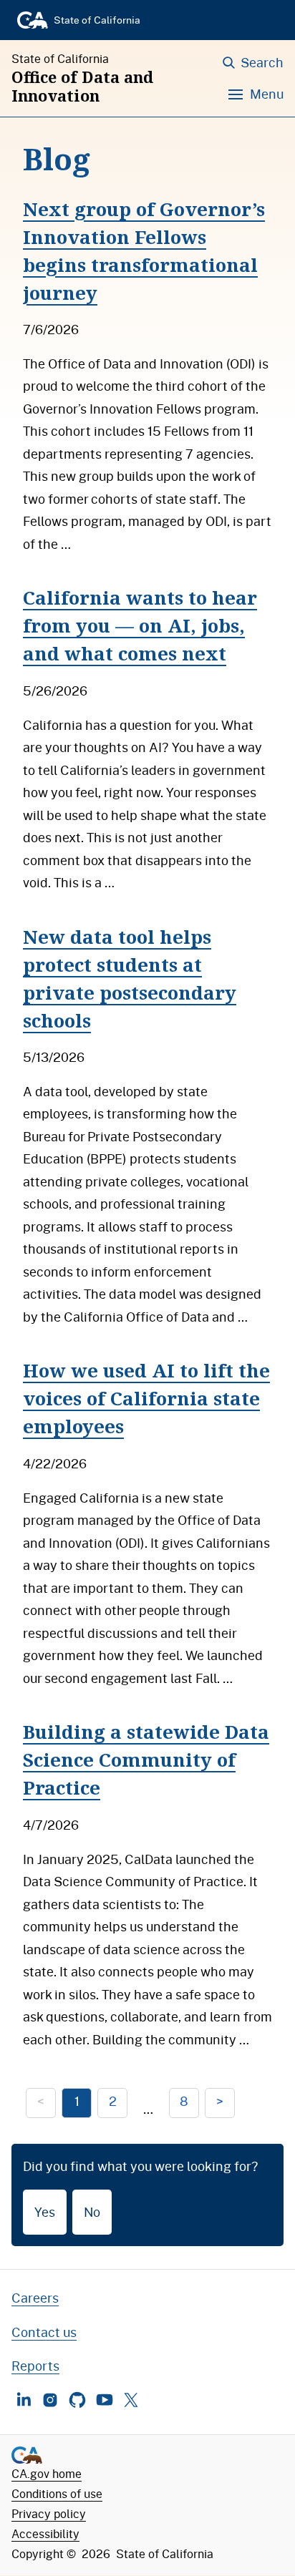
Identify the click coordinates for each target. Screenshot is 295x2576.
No (92, 2212)
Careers (35, 2298)
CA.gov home (47, 2473)
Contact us (44, 2332)
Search (262, 62)
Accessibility (45, 2533)
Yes (45, 2212)
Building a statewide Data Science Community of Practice (146, 1760)
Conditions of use (57, 2493)
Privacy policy (49, 2513)
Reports (35, 2366)
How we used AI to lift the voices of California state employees (146, 1398)
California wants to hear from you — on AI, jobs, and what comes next (140, 625)
